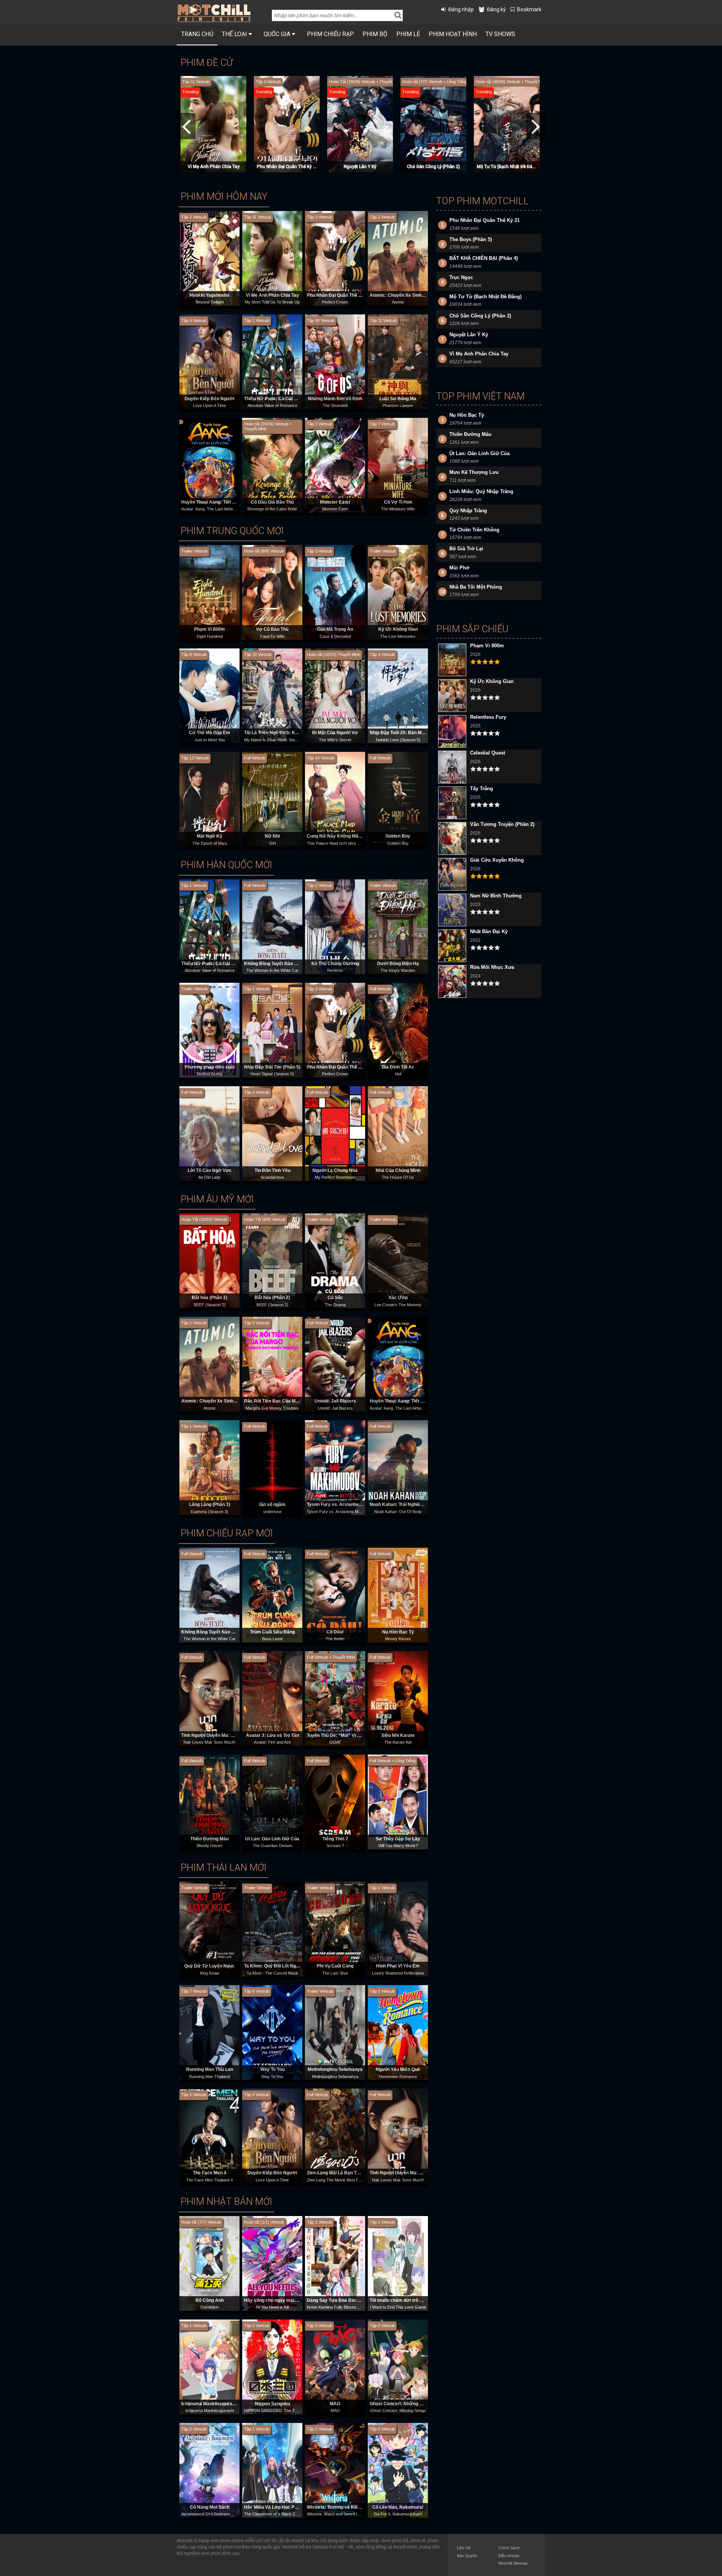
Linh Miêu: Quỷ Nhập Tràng (481, 491)
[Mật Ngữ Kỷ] (209, 799)
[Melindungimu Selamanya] (335, 2033)
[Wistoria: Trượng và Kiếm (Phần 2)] (335, 2470)
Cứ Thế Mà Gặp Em (209, 733)
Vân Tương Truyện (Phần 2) (502, 824)
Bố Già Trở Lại (466, 549)
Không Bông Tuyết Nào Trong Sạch (281, 964)
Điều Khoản (509, 2556)
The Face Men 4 (210, 2173)
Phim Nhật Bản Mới (226, 2202)
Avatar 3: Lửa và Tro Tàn (272, 1735)
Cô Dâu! (335, 1632)
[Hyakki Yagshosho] (209, 258)
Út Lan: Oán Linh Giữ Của (272, 1839)
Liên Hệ (464, 2548)
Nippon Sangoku (272, 2404)
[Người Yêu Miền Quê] (398, 2033)
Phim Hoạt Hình (453, 34)
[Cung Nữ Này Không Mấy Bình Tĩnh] (335, 799)
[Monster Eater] (335, 465)
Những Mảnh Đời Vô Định (335, 399)
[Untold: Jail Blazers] (335, 1364)
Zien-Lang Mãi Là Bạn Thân (336, 2173)
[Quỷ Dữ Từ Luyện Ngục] (209, 1929)
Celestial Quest (488, 753)
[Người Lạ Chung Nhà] (335, 1133)
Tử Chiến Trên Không (474, 530)
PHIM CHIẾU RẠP (330, 34)
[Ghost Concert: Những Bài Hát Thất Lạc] (398, 2367)
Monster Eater (335, 502)
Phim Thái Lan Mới (224, 1868)
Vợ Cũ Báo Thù (272, 629)
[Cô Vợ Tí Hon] (398, 465)
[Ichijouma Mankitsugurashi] (209, 2367)
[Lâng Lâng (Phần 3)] (209, 1468)
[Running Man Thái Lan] (209, 2033)
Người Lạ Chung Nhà (335, 1170)
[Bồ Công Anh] (209, 2263)
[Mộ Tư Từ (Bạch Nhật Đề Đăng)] (288, 124)
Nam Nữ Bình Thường (496, 896)
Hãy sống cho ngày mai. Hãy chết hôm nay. (290, 2300)
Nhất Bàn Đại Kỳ (489, 931)
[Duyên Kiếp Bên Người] (209, 361)
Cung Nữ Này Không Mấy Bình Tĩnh (344, 836)
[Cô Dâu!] (335, 1595)
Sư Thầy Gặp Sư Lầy (398, 1839)
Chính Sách (509, 2548)
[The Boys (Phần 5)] (434, 124)
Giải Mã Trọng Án (335, 629)
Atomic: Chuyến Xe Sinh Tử (399, 295)
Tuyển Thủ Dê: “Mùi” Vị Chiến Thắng (345, 1735)
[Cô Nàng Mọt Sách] (209, 2470)
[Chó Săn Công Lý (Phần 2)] (214, 124)
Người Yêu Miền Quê (398, 2069)
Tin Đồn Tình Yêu (272, 1170)
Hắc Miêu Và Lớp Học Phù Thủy (278, 2507)
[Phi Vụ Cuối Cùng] (335, 1929)
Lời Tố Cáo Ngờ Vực (210, 1170)
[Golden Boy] (398, 799)
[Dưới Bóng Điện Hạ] (398, 926)
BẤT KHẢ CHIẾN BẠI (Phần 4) (360, 167)
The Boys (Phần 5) (434, 167)
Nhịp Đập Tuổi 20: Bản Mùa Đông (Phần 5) (414, 733)
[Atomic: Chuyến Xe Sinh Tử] (398, 258)
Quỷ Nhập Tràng (468, 511)
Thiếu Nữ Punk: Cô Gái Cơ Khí (276, 399)
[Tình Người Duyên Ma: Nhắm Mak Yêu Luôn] (209, 1698)
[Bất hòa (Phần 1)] (209, 1261)
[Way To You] (272, 2033)
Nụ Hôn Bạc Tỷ (398, 1632)
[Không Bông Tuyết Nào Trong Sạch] (272, 926)
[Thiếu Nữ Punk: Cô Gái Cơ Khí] (272, 361)
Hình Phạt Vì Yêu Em (398, 1966)
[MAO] (335, 2367)
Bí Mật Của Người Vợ (335, 733)
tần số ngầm (272, 1504)
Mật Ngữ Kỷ (209, 836)
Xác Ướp (398, 1298)
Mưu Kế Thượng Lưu (474, 472)
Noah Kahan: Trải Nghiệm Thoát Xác (408, 1504)
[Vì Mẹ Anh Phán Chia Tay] (272, 258)
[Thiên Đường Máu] (209, 1802)
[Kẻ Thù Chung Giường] (335, 926)
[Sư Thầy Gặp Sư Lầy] (398, 1802)
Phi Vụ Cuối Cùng (335, 1966)
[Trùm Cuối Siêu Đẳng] (272, 1595)
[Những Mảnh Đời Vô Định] (335, 361)
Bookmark (529, 9)
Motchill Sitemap (513, 2563)
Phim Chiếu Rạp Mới (227, 1533)
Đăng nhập (461, 9)
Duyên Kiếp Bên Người (209, 399)
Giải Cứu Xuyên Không (497, 860)
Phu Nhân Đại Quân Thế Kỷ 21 (339, 295)
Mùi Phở (459, 568)
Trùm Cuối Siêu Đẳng (272, 1632)
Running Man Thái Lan (210, 2069)
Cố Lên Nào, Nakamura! (398, 2507)
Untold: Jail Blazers (335, 1401)
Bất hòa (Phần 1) (209, 1298)
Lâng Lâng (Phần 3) (210, 1504)
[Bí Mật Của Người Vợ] (335, 696)
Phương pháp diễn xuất (210, 1067)
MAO (335, 2404)
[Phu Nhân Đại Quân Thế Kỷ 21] (335, 258)
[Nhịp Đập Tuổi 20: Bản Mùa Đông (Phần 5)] (398, 696)
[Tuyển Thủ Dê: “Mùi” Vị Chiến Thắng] (335, 1698)
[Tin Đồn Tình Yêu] (272, 1133)
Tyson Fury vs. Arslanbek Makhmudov (348, 1504)
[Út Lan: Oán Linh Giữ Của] (272, 1802)
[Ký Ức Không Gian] (398, 592)
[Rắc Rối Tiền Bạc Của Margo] (272, 1364)
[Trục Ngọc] (508, 124)
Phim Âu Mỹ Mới (217, 1199)
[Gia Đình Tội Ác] (398, 1030)
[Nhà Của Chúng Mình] (398, 1133)
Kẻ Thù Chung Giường (335, 964)
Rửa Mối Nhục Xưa (492, 967)
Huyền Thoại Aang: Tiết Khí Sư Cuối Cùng (226, 502)
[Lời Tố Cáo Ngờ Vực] (209, 1133)
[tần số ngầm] (272, 1468)
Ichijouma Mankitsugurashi (210, 2404)
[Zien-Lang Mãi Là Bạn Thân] (335, 2136)
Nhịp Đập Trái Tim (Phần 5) (272, 1067)
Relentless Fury (488, 717)
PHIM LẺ (408, 34)
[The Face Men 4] (209, 2136)
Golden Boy (398, 836)
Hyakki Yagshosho (209, 295)
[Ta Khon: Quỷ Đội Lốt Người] (272, 1929)
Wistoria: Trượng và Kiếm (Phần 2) (344, 2507)
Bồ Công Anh (210, 2300)
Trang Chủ (197, 34)
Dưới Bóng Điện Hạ (398, 964)
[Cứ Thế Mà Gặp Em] (209, 696)
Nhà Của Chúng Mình (398, 1170)
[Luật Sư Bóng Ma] (398, 361)
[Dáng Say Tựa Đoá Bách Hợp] (335, 2263)
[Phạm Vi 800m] (209, 592)
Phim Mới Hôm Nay (224, 197)
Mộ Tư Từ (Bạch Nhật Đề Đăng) (288, 167)
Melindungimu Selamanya (335, 2069)
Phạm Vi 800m (209, 629)
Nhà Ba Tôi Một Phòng (476, 587)
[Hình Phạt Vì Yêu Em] (398, 1929)
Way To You (272, 2069)
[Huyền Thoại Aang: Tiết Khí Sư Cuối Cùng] (209, 465)
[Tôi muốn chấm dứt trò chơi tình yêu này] (398, 2263)
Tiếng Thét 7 (335, 1839)
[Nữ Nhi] (272, 799)
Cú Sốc (335, 1298)
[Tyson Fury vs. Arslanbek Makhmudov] (335, 1468)
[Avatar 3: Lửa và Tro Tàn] (272, 1698)
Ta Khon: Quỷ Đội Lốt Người (274, 1966)
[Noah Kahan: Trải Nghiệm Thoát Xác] (398, 1468)
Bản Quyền (467, 2556)
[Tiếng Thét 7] (335, 1802)
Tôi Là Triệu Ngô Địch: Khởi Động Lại (283, 733)
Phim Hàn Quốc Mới (226, 865)
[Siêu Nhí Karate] (398, 1698)
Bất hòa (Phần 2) (272, 1298)
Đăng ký (496, 9)
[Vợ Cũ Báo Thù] (272, 592)
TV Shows (500, 34)
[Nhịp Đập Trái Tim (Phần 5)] (272, 1030)
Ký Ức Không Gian (398, 629)
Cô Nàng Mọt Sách (210, 2507)
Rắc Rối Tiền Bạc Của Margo (275, 1401)
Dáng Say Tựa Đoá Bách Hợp (338, 2300)
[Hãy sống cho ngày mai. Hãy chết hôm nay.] (272, 2263)
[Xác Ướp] (398, 1261)
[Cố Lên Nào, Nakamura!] (398, 2470)
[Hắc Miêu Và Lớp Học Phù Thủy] (272, 2470)
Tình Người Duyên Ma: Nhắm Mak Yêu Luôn (228, 1735)
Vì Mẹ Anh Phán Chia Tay (272, 295)
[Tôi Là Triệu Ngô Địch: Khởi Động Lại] (272, 696)
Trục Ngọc (507, 167)
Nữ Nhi (272, 836)
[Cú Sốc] (335, 1261)
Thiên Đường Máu (209, 1839)
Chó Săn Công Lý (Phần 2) (213, 167)
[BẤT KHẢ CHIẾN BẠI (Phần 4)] (361, 124)
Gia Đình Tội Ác (398, 1067)
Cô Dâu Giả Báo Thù (272, 502)
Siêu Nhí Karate (398, 1735)
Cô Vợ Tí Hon (398, 502)
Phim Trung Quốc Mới (232, 531)
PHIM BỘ (375, 34)
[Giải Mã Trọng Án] (335, 592)
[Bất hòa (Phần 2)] (272, 1261)
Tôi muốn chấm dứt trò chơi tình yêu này (413, 2300)
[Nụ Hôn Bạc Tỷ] (398, 1595)
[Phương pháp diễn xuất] (209, 1030)
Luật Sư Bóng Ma (398, 399)
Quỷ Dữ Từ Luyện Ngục (209, 1966)
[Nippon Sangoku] (272, 2367)
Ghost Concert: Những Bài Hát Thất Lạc (412, 2404)
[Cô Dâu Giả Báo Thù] (272, 465)
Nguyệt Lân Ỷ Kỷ (469, 335)
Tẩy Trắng (482, 789)
